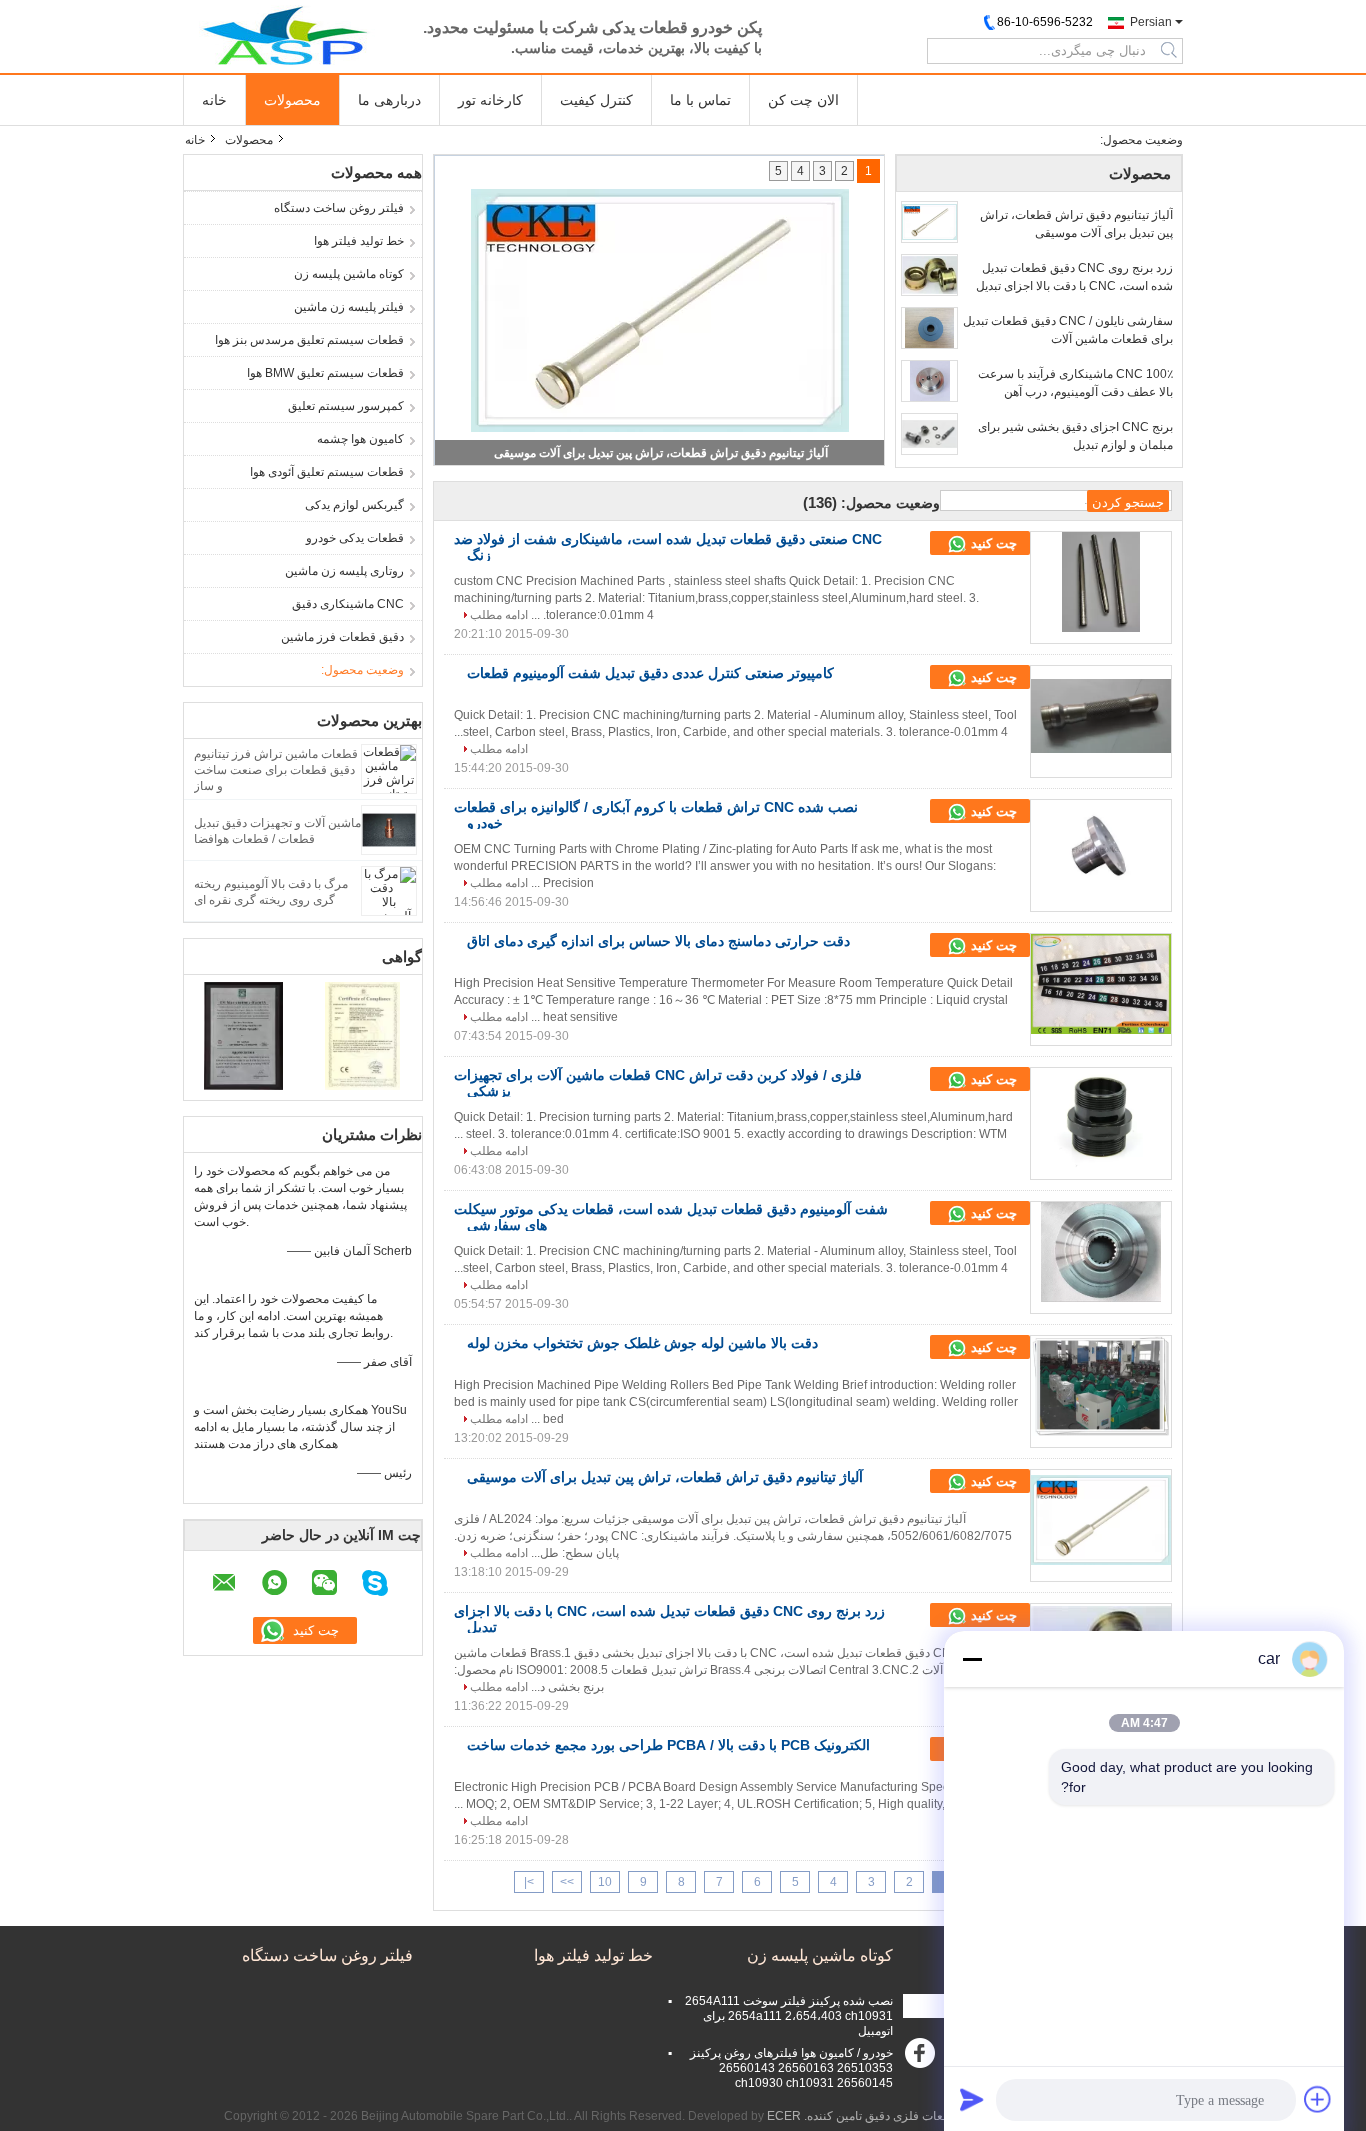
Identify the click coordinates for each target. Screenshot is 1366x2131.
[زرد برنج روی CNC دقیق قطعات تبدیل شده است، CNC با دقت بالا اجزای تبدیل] (929, 275)
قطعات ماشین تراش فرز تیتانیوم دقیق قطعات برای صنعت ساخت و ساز (276, 770)
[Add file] (1318, 2099)
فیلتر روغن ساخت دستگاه (339, 208)
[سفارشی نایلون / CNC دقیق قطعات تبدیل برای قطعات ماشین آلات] (929, 328)
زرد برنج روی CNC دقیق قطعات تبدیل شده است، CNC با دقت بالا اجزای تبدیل (661, 453)
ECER (784, 2116)
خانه (214, 100)
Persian (1151, 22)
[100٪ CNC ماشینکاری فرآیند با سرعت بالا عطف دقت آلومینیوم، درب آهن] (929, 381)
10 (605, 1882)
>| (529, 1882)
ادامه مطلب (499, 615)
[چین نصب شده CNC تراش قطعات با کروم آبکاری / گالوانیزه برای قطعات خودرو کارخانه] (1101, 850)
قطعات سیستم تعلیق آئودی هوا (327, 472)
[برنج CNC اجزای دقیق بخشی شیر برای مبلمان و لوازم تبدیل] (929, 434)
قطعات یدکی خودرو (355, 538)
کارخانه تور (490, 100)
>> (567, 1882)
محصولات (292, 100)
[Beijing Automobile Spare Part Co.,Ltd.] (293, 35)
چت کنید (992, 543)
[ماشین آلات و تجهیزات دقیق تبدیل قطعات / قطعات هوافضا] (389, 829)
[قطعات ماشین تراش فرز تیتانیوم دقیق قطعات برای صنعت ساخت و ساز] (389, 768)
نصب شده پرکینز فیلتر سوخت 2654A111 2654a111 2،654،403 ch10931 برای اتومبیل (789, 2016)
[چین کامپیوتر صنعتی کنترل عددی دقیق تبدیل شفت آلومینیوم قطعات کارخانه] (1101, 716)
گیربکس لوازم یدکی (354, 505)
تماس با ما (700, 100)
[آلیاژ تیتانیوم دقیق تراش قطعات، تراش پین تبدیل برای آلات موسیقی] (929, 222)
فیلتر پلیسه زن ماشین (349, 307)
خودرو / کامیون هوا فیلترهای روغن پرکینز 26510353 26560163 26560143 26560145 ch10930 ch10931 (791, 2068)
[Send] (972, 2099)
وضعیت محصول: (362, 670)
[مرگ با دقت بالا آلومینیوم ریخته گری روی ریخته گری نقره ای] (389, 890)
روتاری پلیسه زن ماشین (344, 571)
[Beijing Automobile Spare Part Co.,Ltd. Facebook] (923, 2058)
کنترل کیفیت (596, 100)
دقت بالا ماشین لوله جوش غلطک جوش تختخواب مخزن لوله (642, 1343)
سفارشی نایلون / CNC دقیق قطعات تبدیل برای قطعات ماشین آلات (1068, 330)
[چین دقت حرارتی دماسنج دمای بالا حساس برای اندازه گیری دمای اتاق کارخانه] (1101, 984)
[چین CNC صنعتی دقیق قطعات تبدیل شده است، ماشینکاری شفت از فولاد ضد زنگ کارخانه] (1101, 582)
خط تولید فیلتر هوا (359, 241)
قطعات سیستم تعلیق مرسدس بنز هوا (309, 340)
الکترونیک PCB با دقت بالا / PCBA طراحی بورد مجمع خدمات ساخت (668, 1745)
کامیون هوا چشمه (360, 439)
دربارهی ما (389, 100)
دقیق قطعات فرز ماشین (342, 637)
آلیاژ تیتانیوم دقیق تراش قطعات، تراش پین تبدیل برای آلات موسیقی (1076, 224)
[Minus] (972, 1659)
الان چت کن (803, 100)
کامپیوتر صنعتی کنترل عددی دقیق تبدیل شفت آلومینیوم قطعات (650, 673)
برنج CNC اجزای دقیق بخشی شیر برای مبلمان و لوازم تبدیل (1075, 436)
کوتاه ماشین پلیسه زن (349, 274)
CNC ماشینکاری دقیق (348, 604)
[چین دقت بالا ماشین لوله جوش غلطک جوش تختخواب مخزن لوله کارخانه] (1101, 1386)
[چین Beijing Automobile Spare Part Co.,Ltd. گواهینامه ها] (243, 1035)
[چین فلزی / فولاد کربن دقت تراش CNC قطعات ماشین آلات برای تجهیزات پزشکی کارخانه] (1101, 1118)
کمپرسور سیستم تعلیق (346, 406)
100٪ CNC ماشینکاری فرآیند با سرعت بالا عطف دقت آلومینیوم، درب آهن (1075, 383)
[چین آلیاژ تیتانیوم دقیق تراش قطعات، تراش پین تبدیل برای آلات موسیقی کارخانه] (1101, 1520)
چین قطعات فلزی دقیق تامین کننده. (891, 2116)
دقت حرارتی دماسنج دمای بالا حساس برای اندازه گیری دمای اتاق (658, 941)
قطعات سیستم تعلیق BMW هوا (325, 373)
